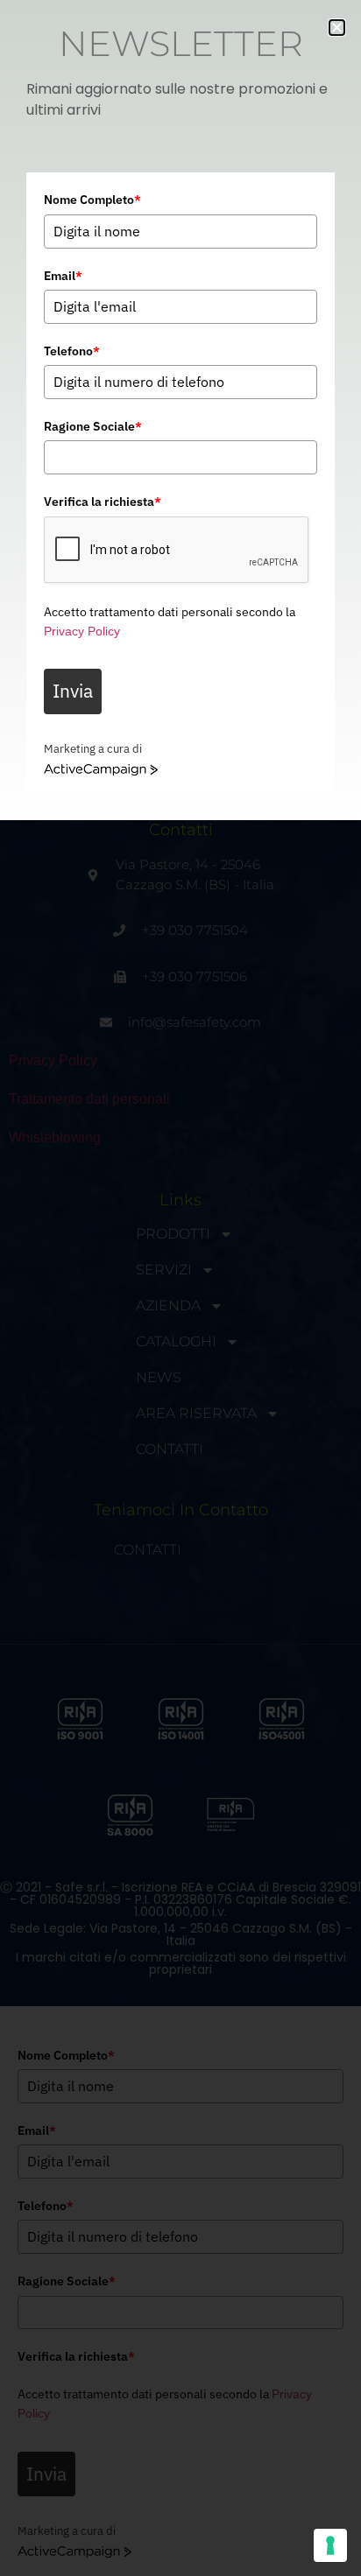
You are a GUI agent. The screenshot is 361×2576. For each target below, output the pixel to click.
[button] (337, 28)
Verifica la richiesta (103, 502)
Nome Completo (92, 200)
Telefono (72, 351)
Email (63, 276)
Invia (73, 691)
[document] (180, 1288)
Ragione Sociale (93, 426)
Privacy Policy (82, 631)
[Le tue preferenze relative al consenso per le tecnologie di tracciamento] (330, 2545)
